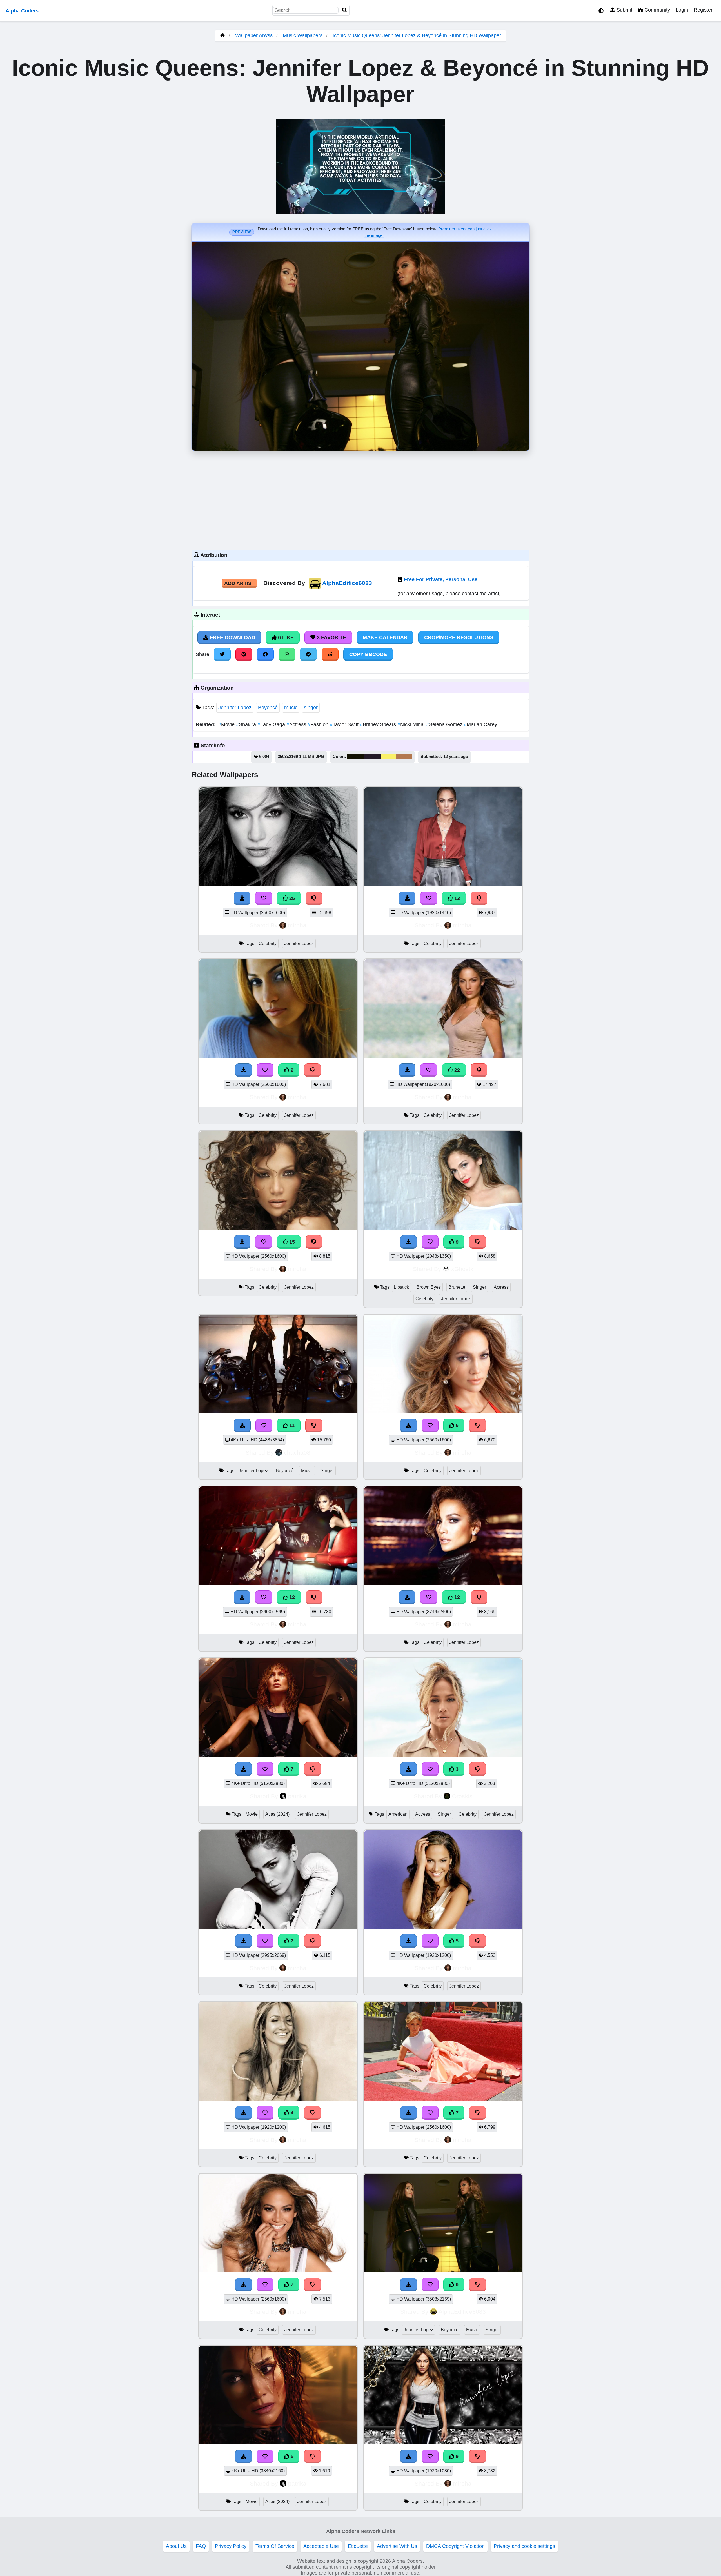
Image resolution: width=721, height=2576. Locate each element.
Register (703, 10)
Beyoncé (268, 708)
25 (291, 898)
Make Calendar (385, 637)
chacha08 (297, 1453)
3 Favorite (331, 637)
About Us (176, 2546)
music (291, 708)
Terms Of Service (275, 2546)
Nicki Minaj (412, 724)
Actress (297, 724)
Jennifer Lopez (235, 708)
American (398, 1814)
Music (307, 1471)
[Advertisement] (360, 499)
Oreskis (462, 1796)
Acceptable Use (321, 2546)
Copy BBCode (368, 654)
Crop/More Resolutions (459, 637)
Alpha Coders (22, 11)
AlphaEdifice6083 (347, 583)
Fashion (319, 724)
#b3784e (404, 757)
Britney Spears (379, 724)
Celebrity (268, 944)
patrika (297, 1796)
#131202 (355, 757)
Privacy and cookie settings (524, 2546)
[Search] (345, 10)
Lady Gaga (272, 724)
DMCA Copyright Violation (455, 2546)
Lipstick (401, 1287)
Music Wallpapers (303, 35)
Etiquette (358, 2546)
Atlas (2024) (277, 1814)
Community (657, 10)
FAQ (201, 2546)
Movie (227, 724)
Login (682, 10)
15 (291, 1242)
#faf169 (388, 757)
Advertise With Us (397, 2546)
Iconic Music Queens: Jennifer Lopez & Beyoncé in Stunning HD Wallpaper (417, 35)
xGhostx (462, 1269)
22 (456, 1070)
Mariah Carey (480, 724)
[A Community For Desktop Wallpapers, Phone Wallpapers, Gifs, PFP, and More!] (222, 35)
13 (456, 898)
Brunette (457, 1287)
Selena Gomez (445, 724)
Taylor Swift (345, 724)
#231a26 (372, 757)
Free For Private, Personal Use (441, 579)
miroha (297, 925)
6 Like (285, 637)
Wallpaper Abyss (254, 35)
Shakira (247, 724)
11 (291, 1425)
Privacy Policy (231, 2546)
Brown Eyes (429, 1287)
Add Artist (239, 583)
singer (311, 708)
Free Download (232, 637)
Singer (479, 1287)
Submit (624, 10)
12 (291, 1597)
